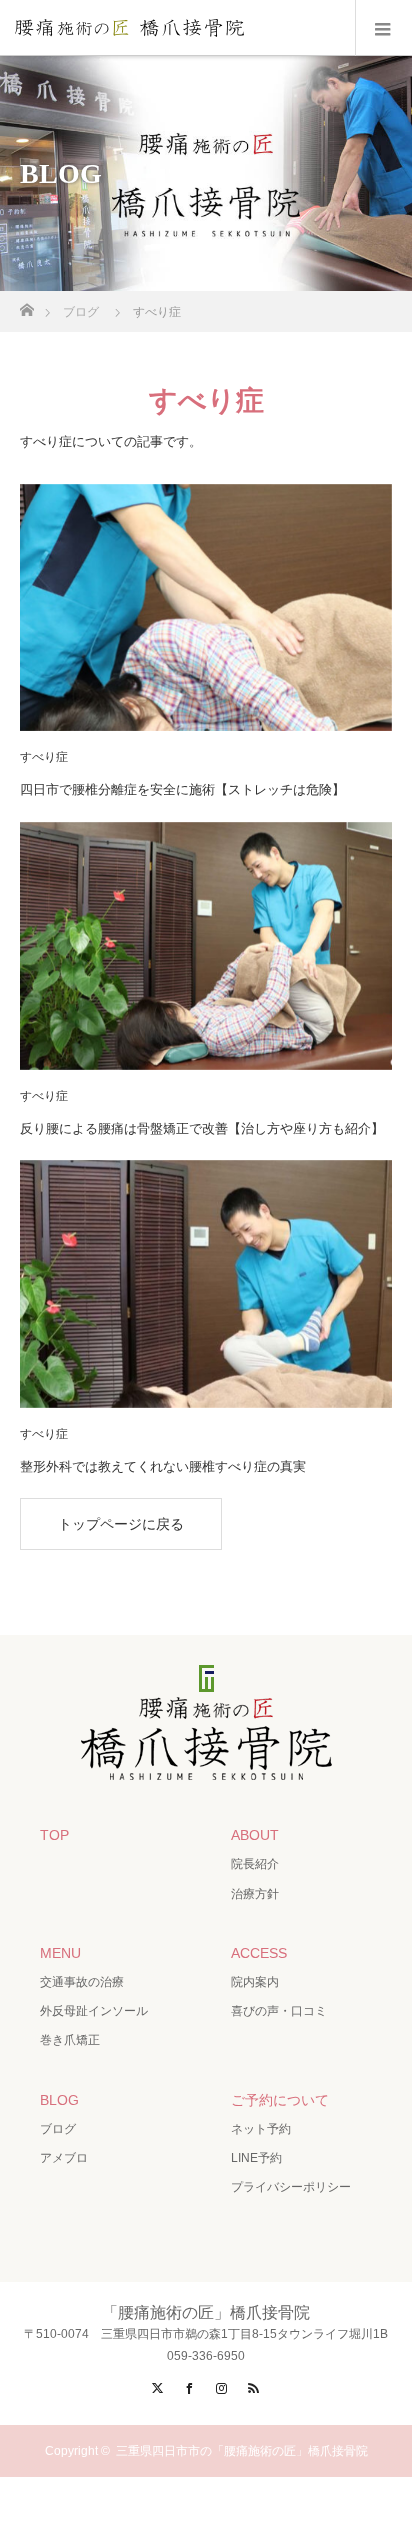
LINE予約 (256, 2158)
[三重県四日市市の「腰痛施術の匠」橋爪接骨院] (206, 1768)
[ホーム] (26, 304)
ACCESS (259, 1953)
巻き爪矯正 (70, 2040)
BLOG (59, 2100)
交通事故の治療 (82, 1982)
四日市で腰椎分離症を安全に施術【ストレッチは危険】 (182, 789)
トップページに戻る (121, 1524)
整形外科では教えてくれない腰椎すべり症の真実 (163, 1466)
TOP (54, 1835)
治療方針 (255, 1894)
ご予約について (280, 2100)
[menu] (383, 28)
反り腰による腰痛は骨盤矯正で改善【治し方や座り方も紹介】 (202, 1128)
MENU (60, 1953)
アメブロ (64, 2158)
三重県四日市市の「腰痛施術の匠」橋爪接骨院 (242, 2451)
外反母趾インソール (94, 2011)
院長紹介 (255, 1864)
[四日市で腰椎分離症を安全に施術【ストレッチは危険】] (206, 608)
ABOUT (255, 1835)
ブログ (58, 2129)
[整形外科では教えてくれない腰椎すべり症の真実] (206, 1284)
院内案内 (255, 1982)
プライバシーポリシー (291, 2187)
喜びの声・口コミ (279, 2011)
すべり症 (44, 757)
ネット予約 (261, 2129)
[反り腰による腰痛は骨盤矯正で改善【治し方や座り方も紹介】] (206, 946)
